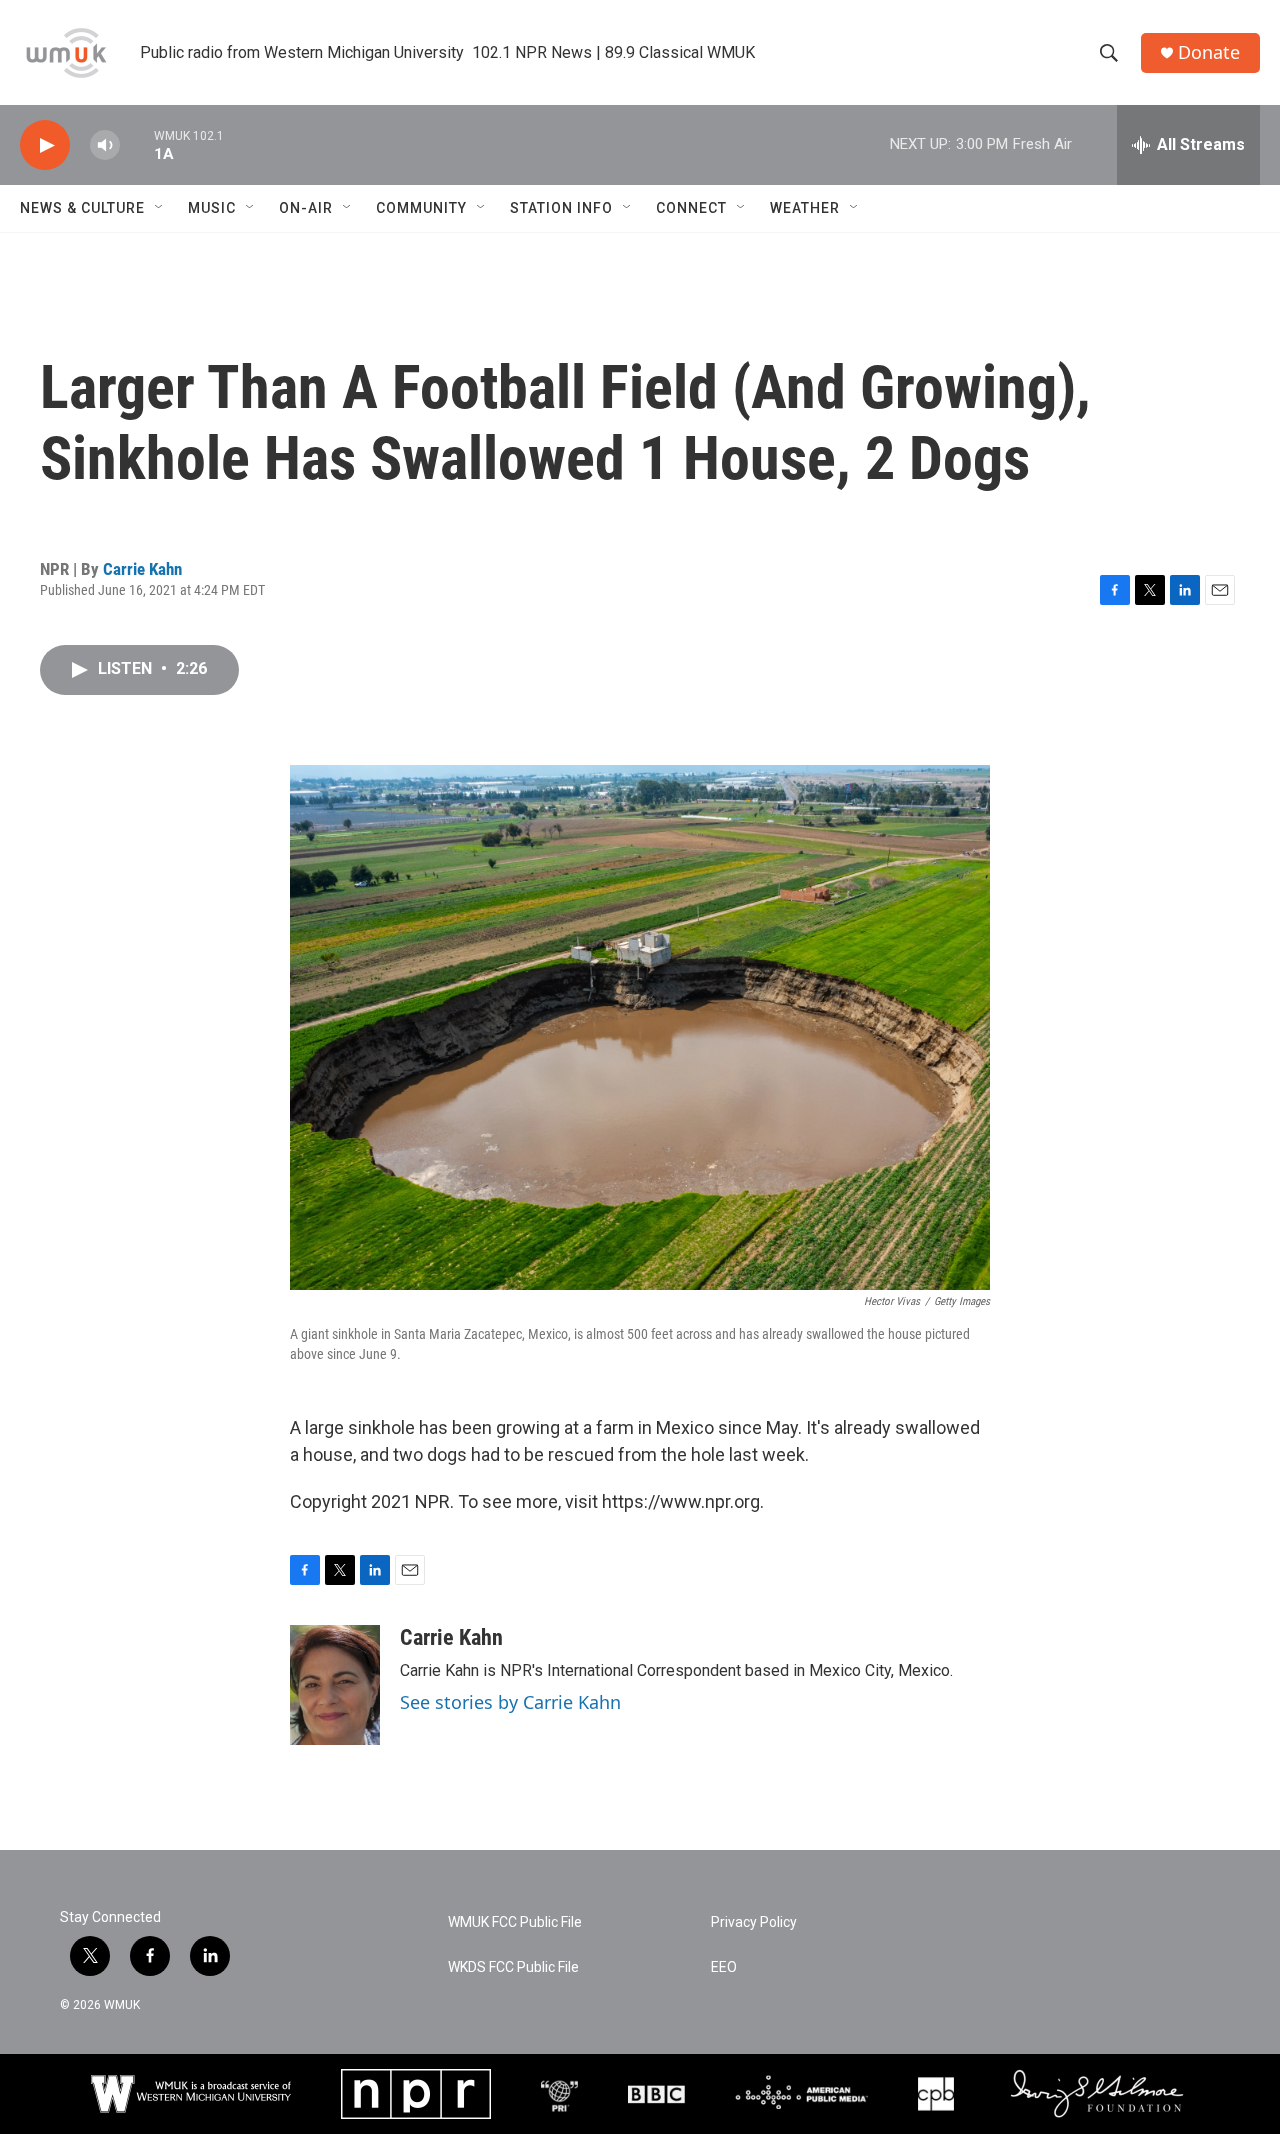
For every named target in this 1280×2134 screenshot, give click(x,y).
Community (421, 208)
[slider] (137, 144)
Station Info (561, 208)
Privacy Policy (754, 1922)
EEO (724, 1967)
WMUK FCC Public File (515, 1922)
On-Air (306, 208)
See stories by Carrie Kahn (510, 1702)
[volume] (105, 145)
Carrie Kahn (142, 569)
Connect (691, 208)
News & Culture (82, 208)
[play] (45, 145)
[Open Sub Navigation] (160, 208)
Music (212, 208)
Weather (805, 208)
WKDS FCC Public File (513, 1967)
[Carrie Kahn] (335, 1685)
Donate (1209, 52)
